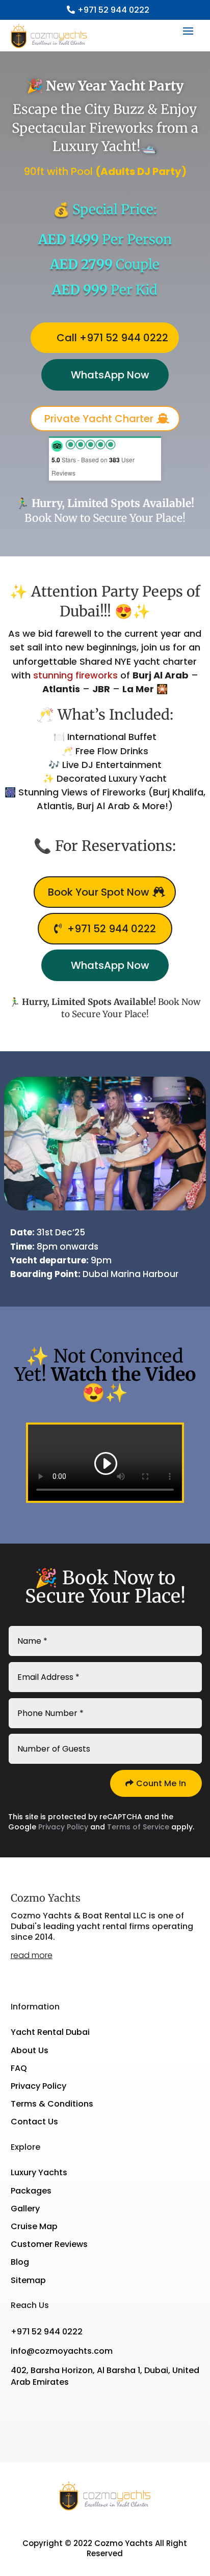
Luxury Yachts (39, 2172)
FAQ (19, 2068)
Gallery (25, 2209)
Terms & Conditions (52, 2104)
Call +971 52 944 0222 (112, 338)
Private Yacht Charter (99, 419)
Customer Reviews (49, 2244)
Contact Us (34, 2122)
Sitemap (28, 2280)
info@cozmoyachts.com (62, 2351)
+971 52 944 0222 (113, 10)
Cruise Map (34, 2226)
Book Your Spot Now (99, 892)
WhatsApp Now (110, 375)
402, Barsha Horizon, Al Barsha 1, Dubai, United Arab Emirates (105, 2376)
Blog (20, 2262)
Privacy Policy (63, 1827)
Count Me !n (161, 1783)
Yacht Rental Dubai (50, 2032)
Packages (31, 2191)
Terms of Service (138, 1827)
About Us (30, 2050)
